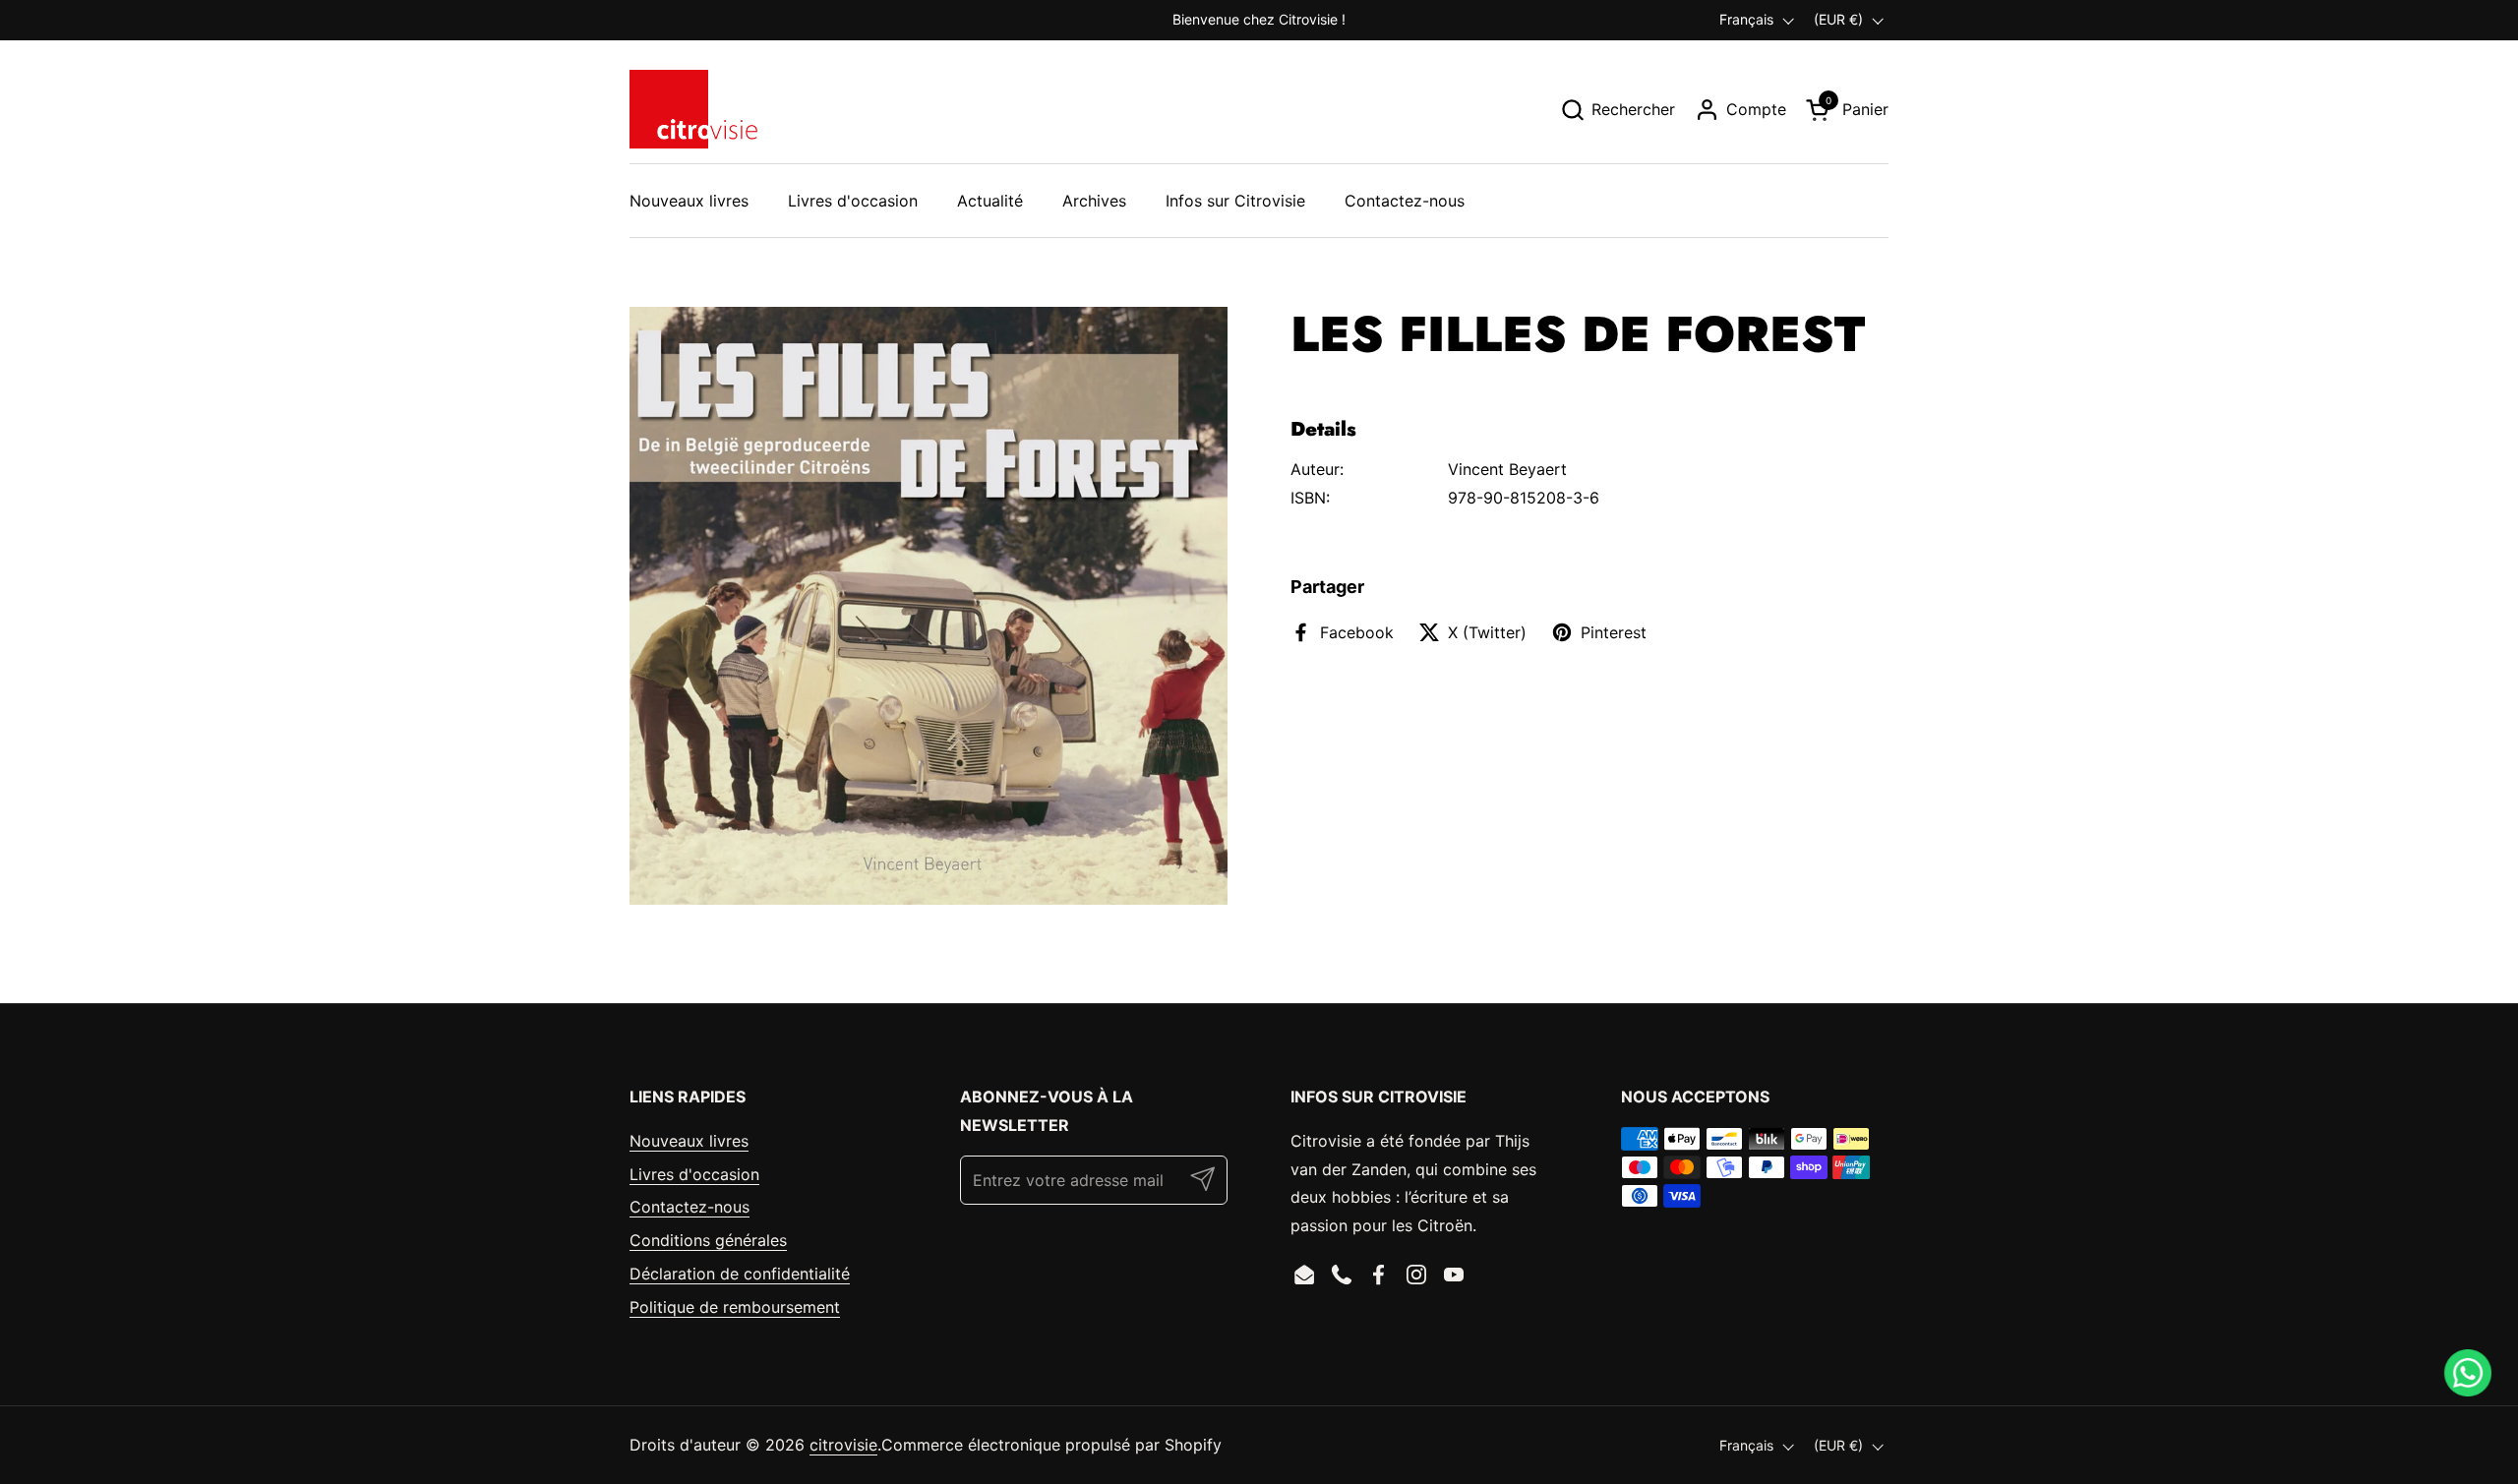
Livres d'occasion (694, 1174)
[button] (1618, 110)
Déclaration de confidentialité (740, 1274)
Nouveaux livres (689, 1141)
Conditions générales (708, 1240)
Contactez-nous (689, 1207)
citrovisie (843, 1445)
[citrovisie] (693, 109)
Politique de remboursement (735, 1307)
